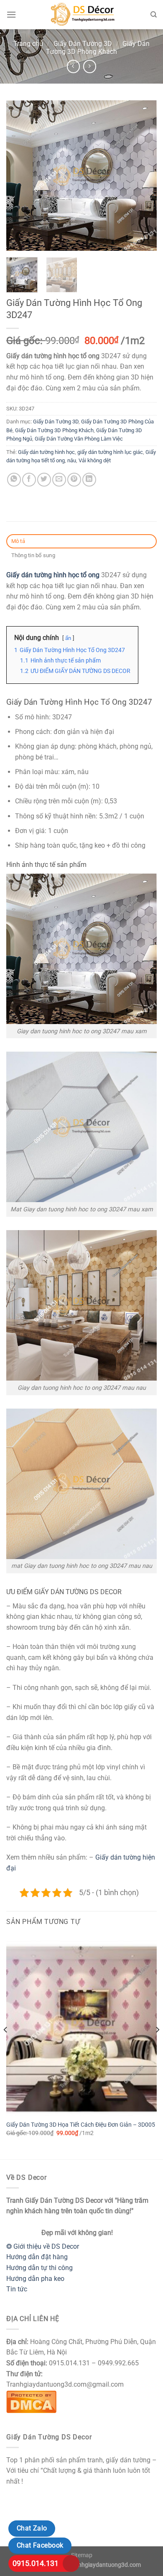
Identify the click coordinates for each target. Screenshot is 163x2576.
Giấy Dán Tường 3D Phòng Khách (98, 48)
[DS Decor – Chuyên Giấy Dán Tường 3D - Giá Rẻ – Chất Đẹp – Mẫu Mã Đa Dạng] (81, 15)
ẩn (68, 638)
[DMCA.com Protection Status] (31, 2401)
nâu (72, 460)
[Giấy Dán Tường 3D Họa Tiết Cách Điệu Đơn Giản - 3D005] (81, 2026)
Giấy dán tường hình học (46, 452)
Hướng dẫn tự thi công (39, 2268)
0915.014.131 (36, 2563)
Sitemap (82, 2555)
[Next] (143, 176)
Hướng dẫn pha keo (35, 2279)
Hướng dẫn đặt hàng (37, 2257)
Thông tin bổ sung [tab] (33, 555)
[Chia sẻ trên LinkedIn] (89, 480)
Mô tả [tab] (18, 541)
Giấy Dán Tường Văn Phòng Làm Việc (79, 439)
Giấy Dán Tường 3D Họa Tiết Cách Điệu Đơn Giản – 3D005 (81, 2125)
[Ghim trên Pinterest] (74, 480)
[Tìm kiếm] (154, 15)
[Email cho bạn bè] (59, 480)
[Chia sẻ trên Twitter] (44, 480)
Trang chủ (28, 44)
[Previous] (20, 176)
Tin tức (17, 2289)
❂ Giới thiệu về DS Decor (43, 2246)
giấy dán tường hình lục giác (110, 452)
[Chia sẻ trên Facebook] (29, 480)
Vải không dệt (95, 460)
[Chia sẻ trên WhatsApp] (14, 480)
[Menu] (11, 14)
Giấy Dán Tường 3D (83, 44)
